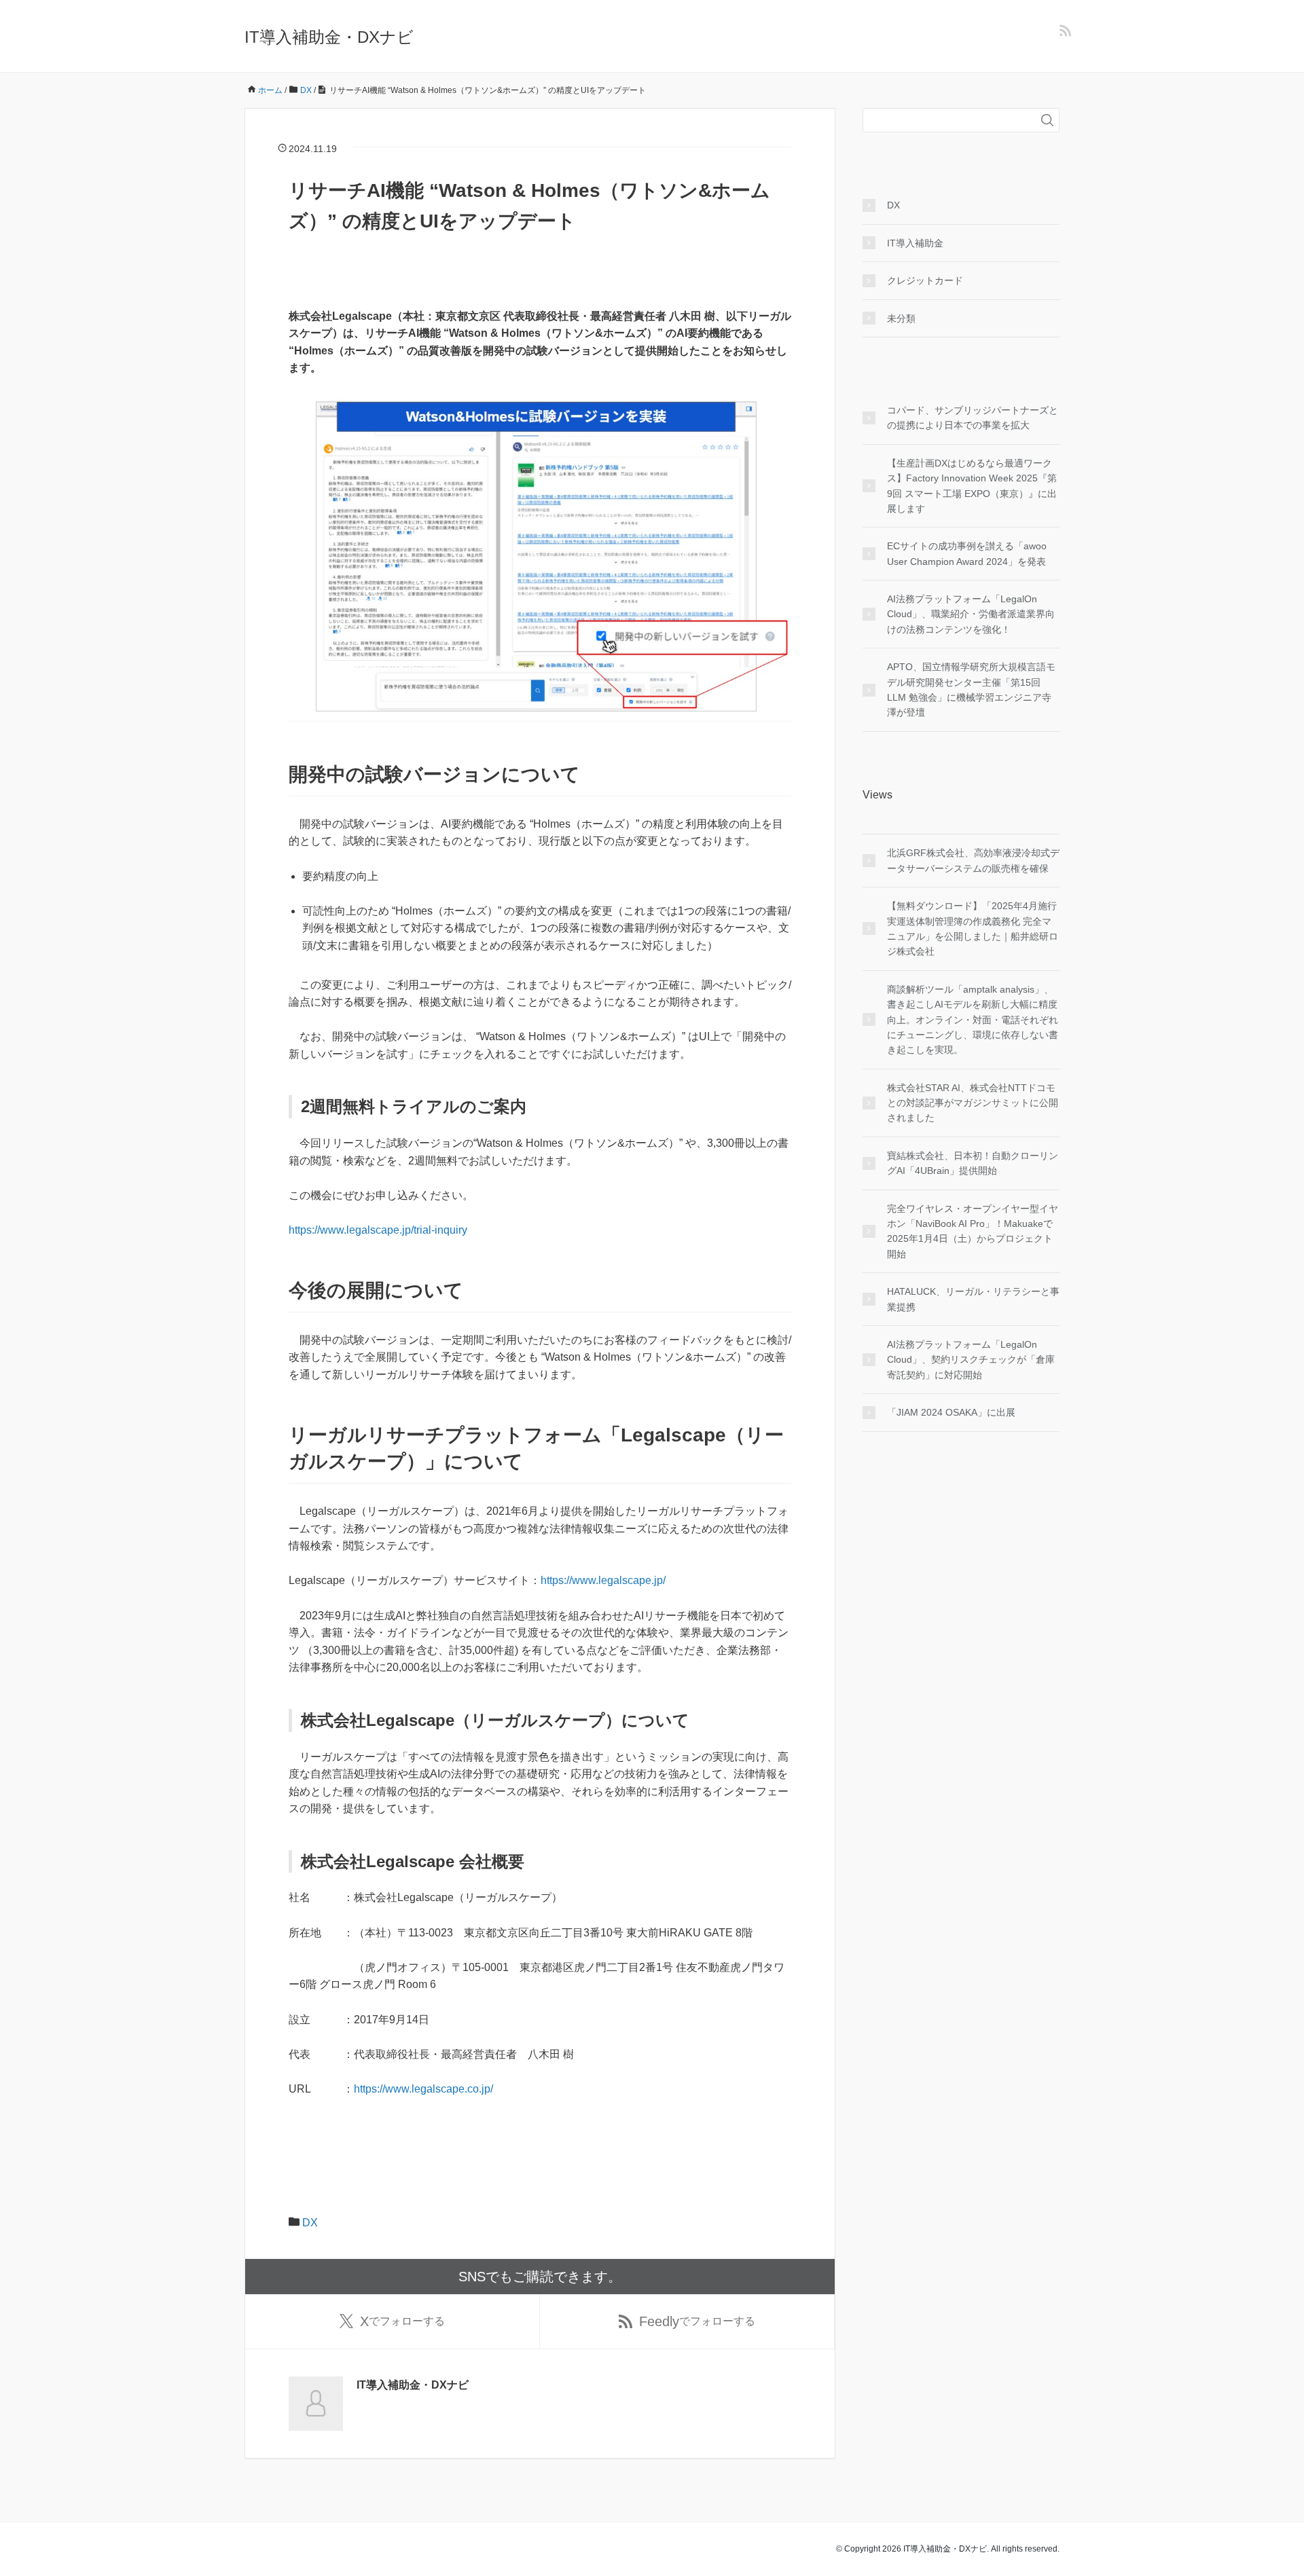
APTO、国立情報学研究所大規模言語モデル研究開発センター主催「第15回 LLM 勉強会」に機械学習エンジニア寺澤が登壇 (971, 689)
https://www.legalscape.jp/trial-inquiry (378, 1230)
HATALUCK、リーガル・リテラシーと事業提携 (973, 1299)
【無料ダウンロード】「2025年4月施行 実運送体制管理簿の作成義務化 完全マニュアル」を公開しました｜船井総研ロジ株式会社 (973, 928)
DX (310, 2223)
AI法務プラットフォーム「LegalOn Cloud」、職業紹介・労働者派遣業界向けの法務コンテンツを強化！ (971, 614)
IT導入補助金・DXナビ (329, 37)
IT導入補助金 (915, 243)
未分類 (901, 318)
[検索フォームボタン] (1047, 120)
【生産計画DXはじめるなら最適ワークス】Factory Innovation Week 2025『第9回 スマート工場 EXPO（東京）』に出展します (972, 486)
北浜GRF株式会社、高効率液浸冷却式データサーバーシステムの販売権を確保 (973, 860)
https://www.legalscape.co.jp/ (423, 2089)
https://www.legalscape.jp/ (603, 1580)
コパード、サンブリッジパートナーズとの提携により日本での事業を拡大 (973, 418)
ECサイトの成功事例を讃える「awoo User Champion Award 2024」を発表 (967, 553)
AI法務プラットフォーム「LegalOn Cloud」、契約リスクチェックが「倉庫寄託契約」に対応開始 (971, 1360)
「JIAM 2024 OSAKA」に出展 (951, 1412)
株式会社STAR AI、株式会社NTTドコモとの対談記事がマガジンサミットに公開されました (973, 1103)
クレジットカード (925, 280)
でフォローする (402, 2321)
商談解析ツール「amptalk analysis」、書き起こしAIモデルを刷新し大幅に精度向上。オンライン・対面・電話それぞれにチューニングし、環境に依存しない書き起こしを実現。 (973, 1020)
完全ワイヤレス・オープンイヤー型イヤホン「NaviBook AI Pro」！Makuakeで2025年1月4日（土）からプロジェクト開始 (973, 1231)
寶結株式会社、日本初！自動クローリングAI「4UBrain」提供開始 (973, 1163)
